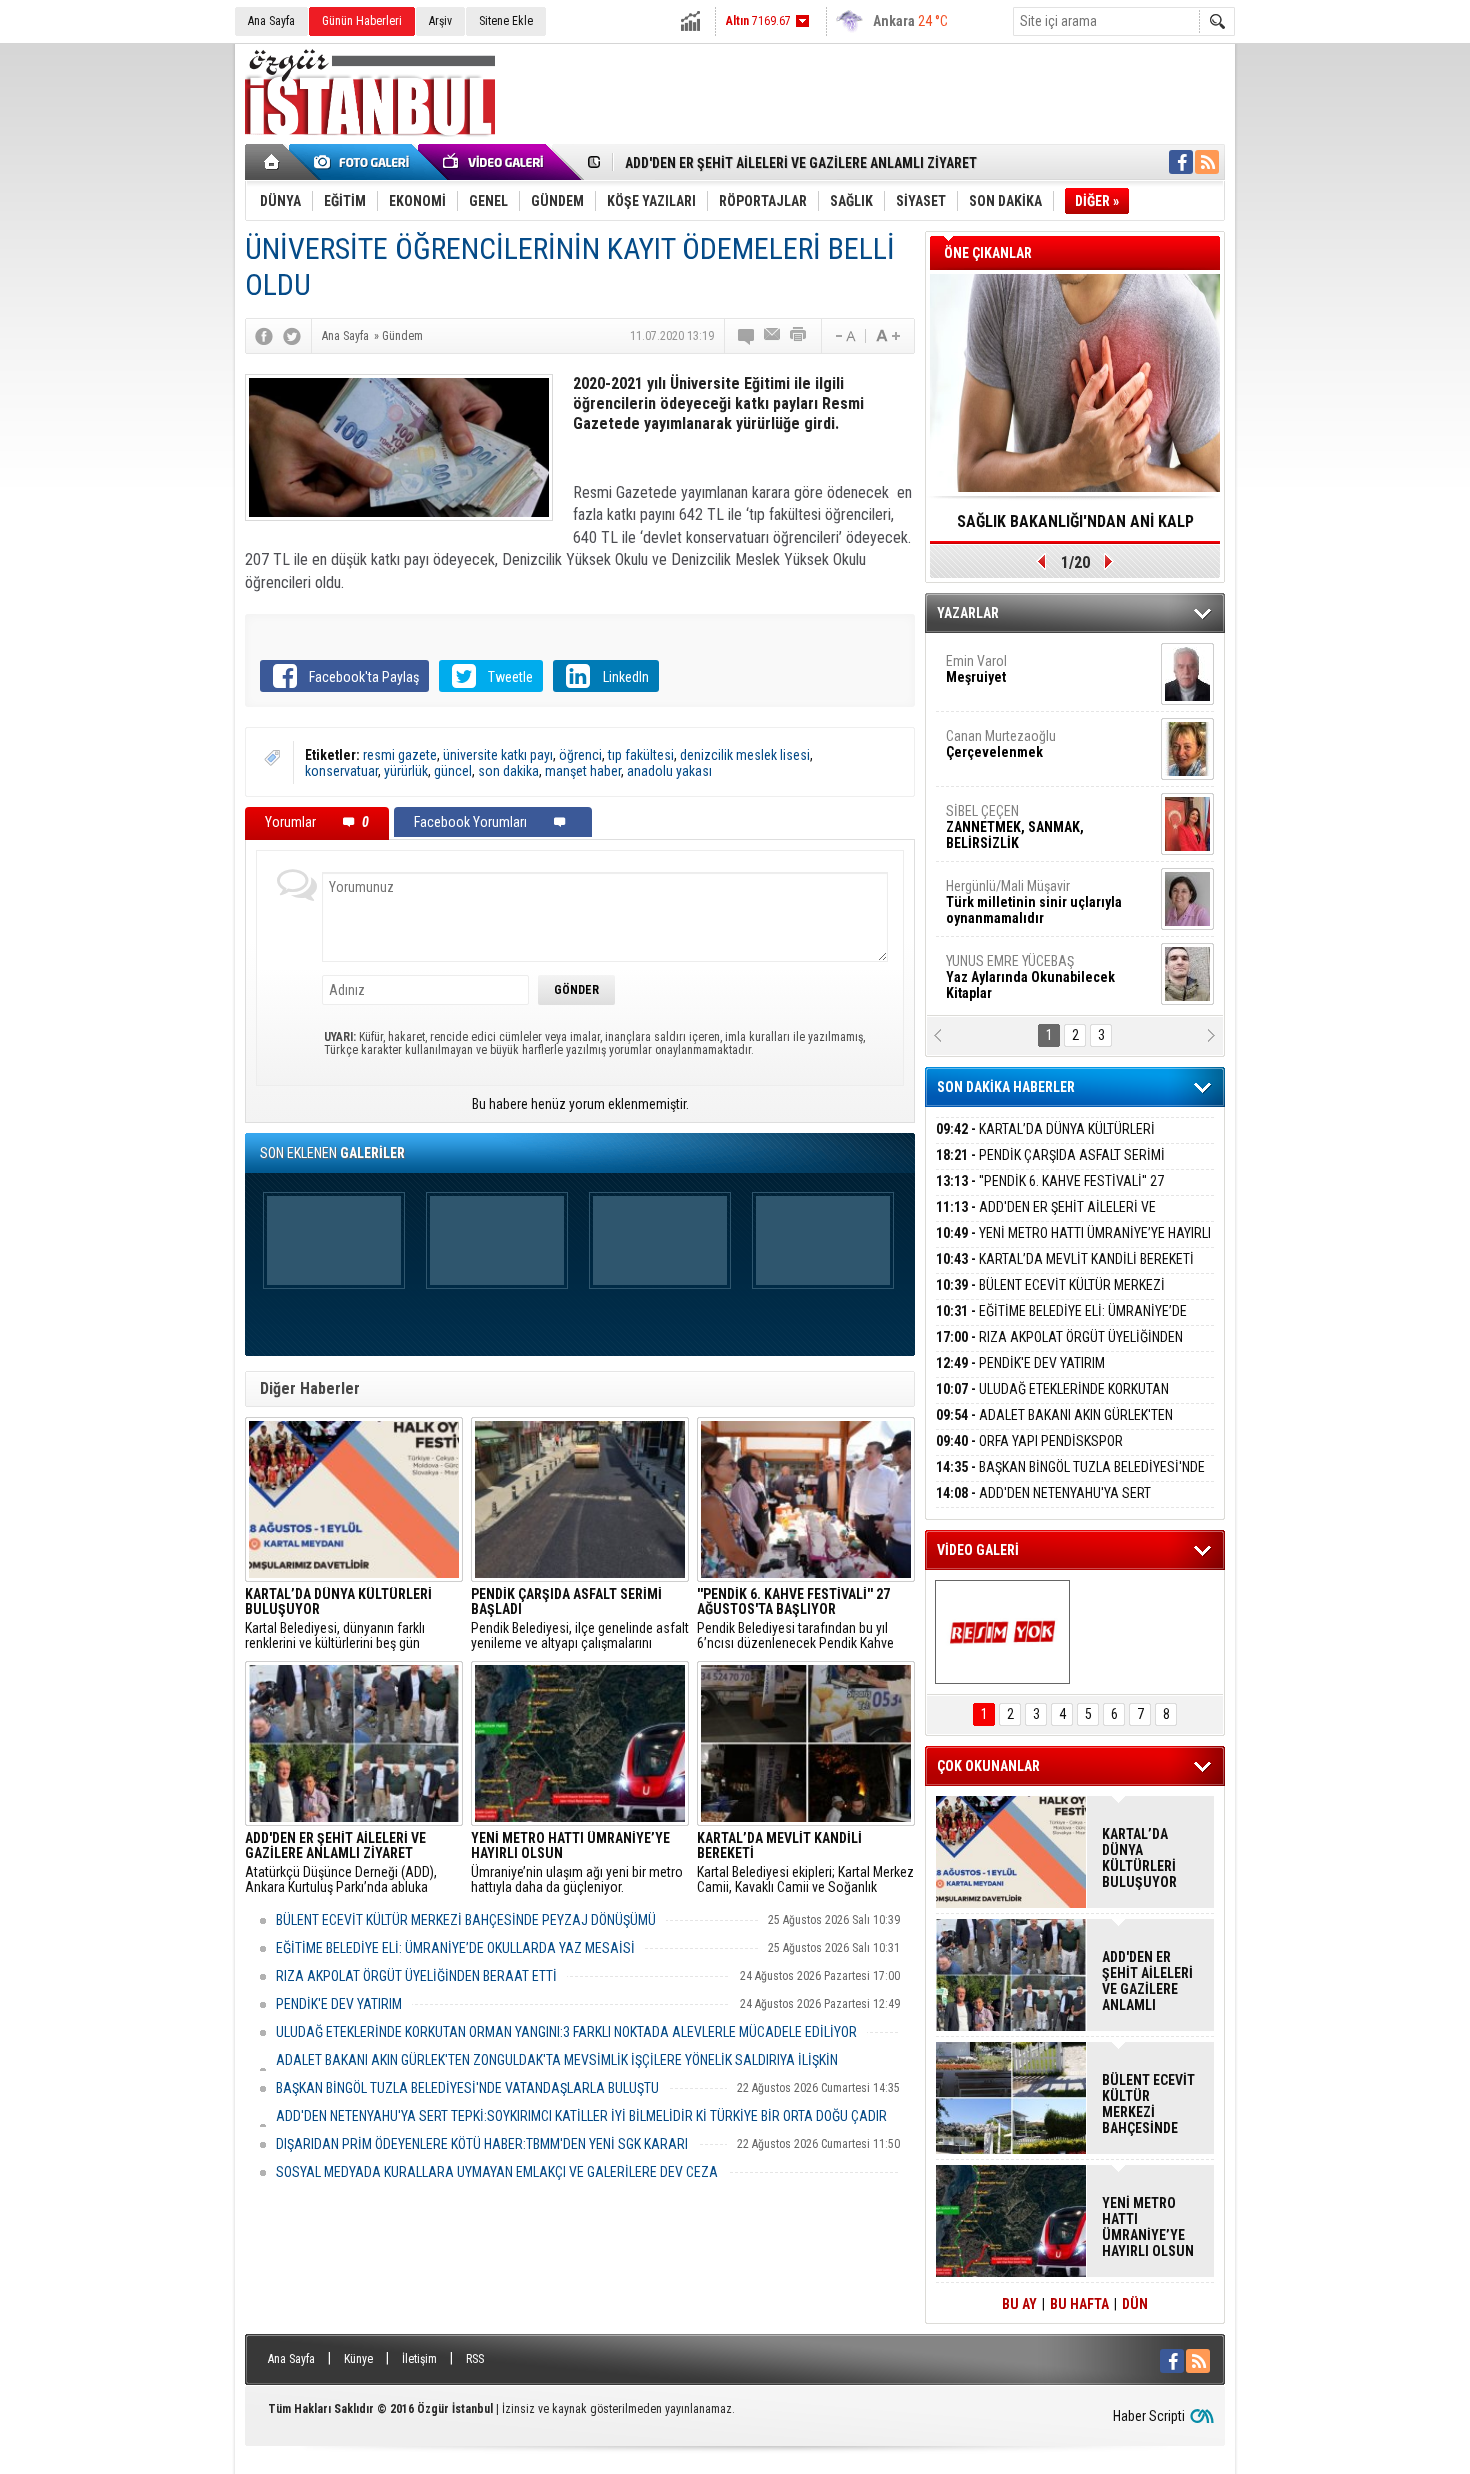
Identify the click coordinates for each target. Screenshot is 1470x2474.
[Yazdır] (799, 336)
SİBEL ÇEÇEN (1015, 664)
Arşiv (440, 21)
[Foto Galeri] (365, 162)
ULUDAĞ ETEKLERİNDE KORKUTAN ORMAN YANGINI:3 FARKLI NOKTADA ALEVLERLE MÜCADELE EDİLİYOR (566, 2032)
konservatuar (341, 771)
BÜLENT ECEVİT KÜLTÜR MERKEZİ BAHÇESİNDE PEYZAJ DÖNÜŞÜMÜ (466, 1920)
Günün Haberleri (362, 21)
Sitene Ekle (506, 21)
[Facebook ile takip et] (1181, 162)
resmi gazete (400, 755)
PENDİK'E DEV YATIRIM (339, 2004)
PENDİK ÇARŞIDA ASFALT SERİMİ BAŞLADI (1050, 1166)
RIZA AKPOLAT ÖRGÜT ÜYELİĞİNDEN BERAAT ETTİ (416, 1976)
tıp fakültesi (641, 755)
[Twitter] (292, 336)
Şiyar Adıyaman (1023, 956)
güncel (453, 771)
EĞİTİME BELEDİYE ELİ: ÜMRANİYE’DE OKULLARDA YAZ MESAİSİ (455, 1948)
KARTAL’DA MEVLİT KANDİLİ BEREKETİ (1065, 1259)
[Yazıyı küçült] (844, 336)
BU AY (1019, 2304)
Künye (358, 2359)
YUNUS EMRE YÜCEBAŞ (1030, 814)
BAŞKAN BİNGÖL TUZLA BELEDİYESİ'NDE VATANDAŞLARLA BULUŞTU (467, 2088)
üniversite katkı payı (498, 755)
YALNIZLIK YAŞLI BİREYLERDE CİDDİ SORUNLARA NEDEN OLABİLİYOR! (1075, 528)
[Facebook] (264, 336)
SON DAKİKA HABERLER (1006, 1087)
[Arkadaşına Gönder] (773, 336)
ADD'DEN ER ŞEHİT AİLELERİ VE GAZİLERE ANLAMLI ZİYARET (801, 163)
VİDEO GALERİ (978, 1550)
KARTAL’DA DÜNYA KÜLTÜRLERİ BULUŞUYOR (1045, 1140)
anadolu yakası (669, 771)
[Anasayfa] (272, 162)
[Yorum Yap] (747, 336)
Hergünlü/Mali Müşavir (1034, 739)
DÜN (1135, 2304)
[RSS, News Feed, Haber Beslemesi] (1207, 162)
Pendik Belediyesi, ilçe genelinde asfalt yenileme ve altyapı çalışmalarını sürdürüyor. (580, 1619)
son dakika (508, 771)
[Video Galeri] (495, 162)
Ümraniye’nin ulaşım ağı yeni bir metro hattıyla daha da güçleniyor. (577, 1863)
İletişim (419, 2359)
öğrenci (580, 755)
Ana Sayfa (271, 21)
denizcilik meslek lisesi (745, 755)
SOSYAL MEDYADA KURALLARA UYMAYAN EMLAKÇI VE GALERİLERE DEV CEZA (497, 2172)
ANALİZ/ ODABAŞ (1027, 889)
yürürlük (406, 771)
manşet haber (583, 771)
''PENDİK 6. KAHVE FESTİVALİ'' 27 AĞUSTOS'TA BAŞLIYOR (1050, 1192)
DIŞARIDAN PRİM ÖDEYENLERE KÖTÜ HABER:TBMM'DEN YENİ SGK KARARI (482, 2144)
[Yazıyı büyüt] (888, 336)
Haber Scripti (1149, 2416)
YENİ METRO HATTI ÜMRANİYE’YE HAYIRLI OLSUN (1073, 1244)
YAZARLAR (968, 613)
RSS (475, 2359)
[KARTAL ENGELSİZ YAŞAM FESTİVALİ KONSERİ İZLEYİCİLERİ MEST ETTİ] (1002, 1632)
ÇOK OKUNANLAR (988, 1766)
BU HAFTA (1079, 2304)
